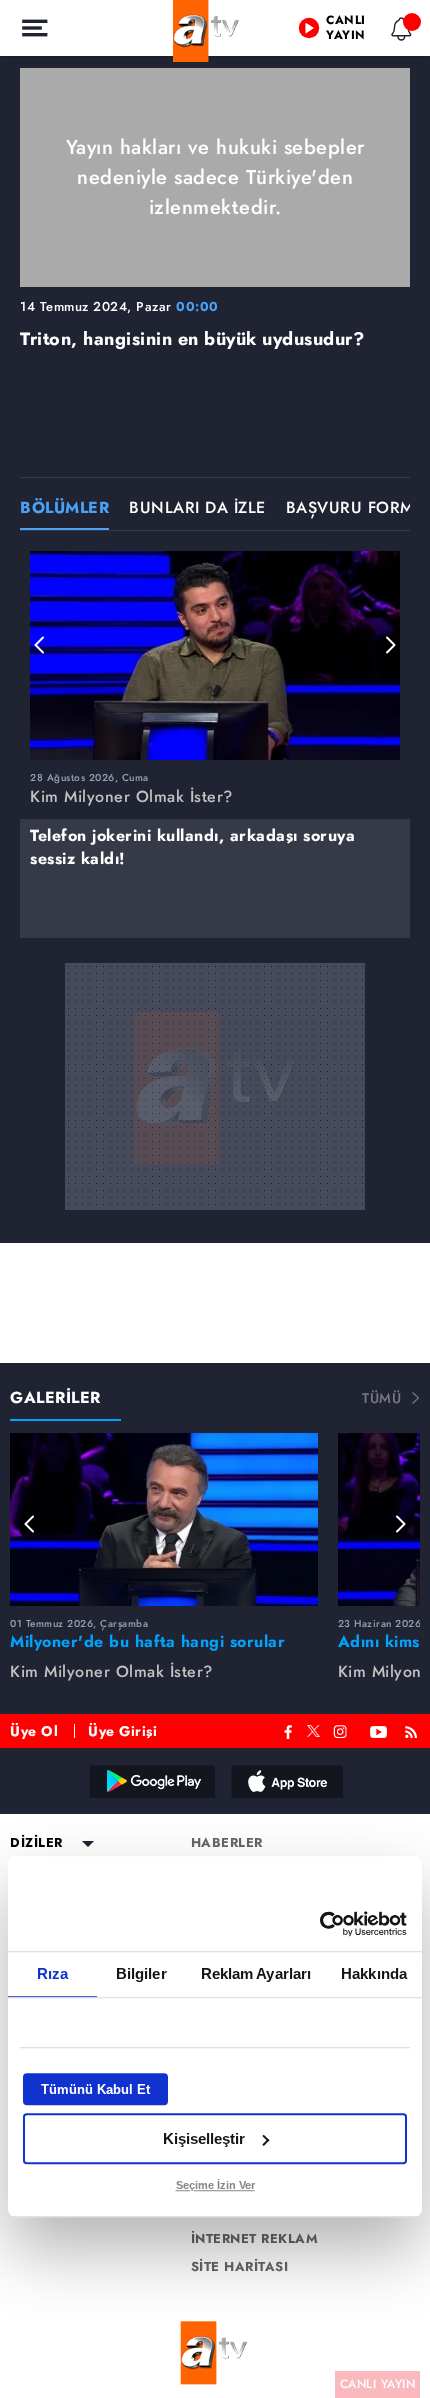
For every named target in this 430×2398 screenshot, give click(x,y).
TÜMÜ (381, 1398)
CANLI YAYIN (378, 2384)
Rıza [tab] (52, 1973)
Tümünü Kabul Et (95, 2089)
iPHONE (286, 1781)
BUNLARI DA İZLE (197, 509)
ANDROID (151, 1781)
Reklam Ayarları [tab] (256, 1973)
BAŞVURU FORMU (356, 509)
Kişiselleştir (204, 2138)
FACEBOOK (288, 1729)
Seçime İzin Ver (215, 2185)
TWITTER (313, 1729)
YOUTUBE (379, 1729)
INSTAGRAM (342, 1729)
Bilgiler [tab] (141, 1973)
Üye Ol (34, 1731)
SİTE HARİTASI (240, 2267)
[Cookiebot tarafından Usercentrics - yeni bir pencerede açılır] (319, 1924)
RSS (414, 1729)
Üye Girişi (122, 1731)
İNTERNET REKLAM (255, 2239)
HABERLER (227, 1843)
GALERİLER (55, 1397)
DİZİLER (36, 1843)
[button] (40, 645)
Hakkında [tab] (374, 1973)
